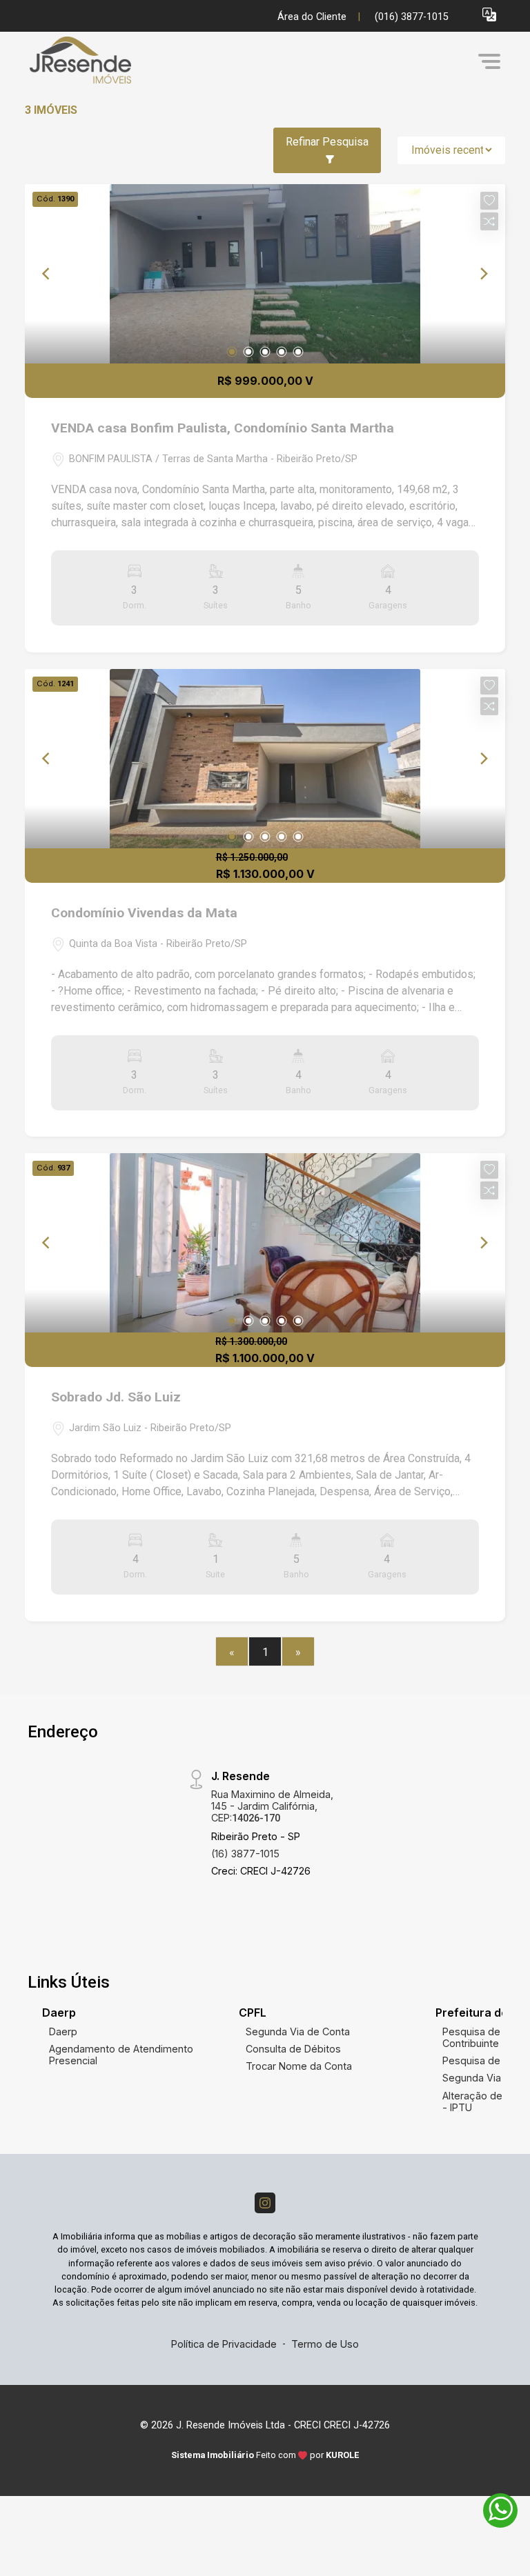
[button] (489, 14)
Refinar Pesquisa (327, 142)
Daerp (63, 2031)
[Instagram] (265, 2203)
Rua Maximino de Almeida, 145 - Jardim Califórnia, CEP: (272, 1806)
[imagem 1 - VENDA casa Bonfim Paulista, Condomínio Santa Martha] (265, 274)
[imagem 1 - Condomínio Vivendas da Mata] (265, 759)
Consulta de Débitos (293, 2049)
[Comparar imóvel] (489, 221)
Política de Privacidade (224, 2344)
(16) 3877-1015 (245, 1854)
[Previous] (47, 274)
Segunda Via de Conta (298, 2031)
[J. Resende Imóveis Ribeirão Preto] (128, 61)
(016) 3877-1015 (412, 17)
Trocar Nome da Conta (299, 2066)
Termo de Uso (325, 2344)
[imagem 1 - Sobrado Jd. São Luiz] (265, 1243)
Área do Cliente (312, 17)
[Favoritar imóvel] (489, 201)
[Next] (483, 274)
